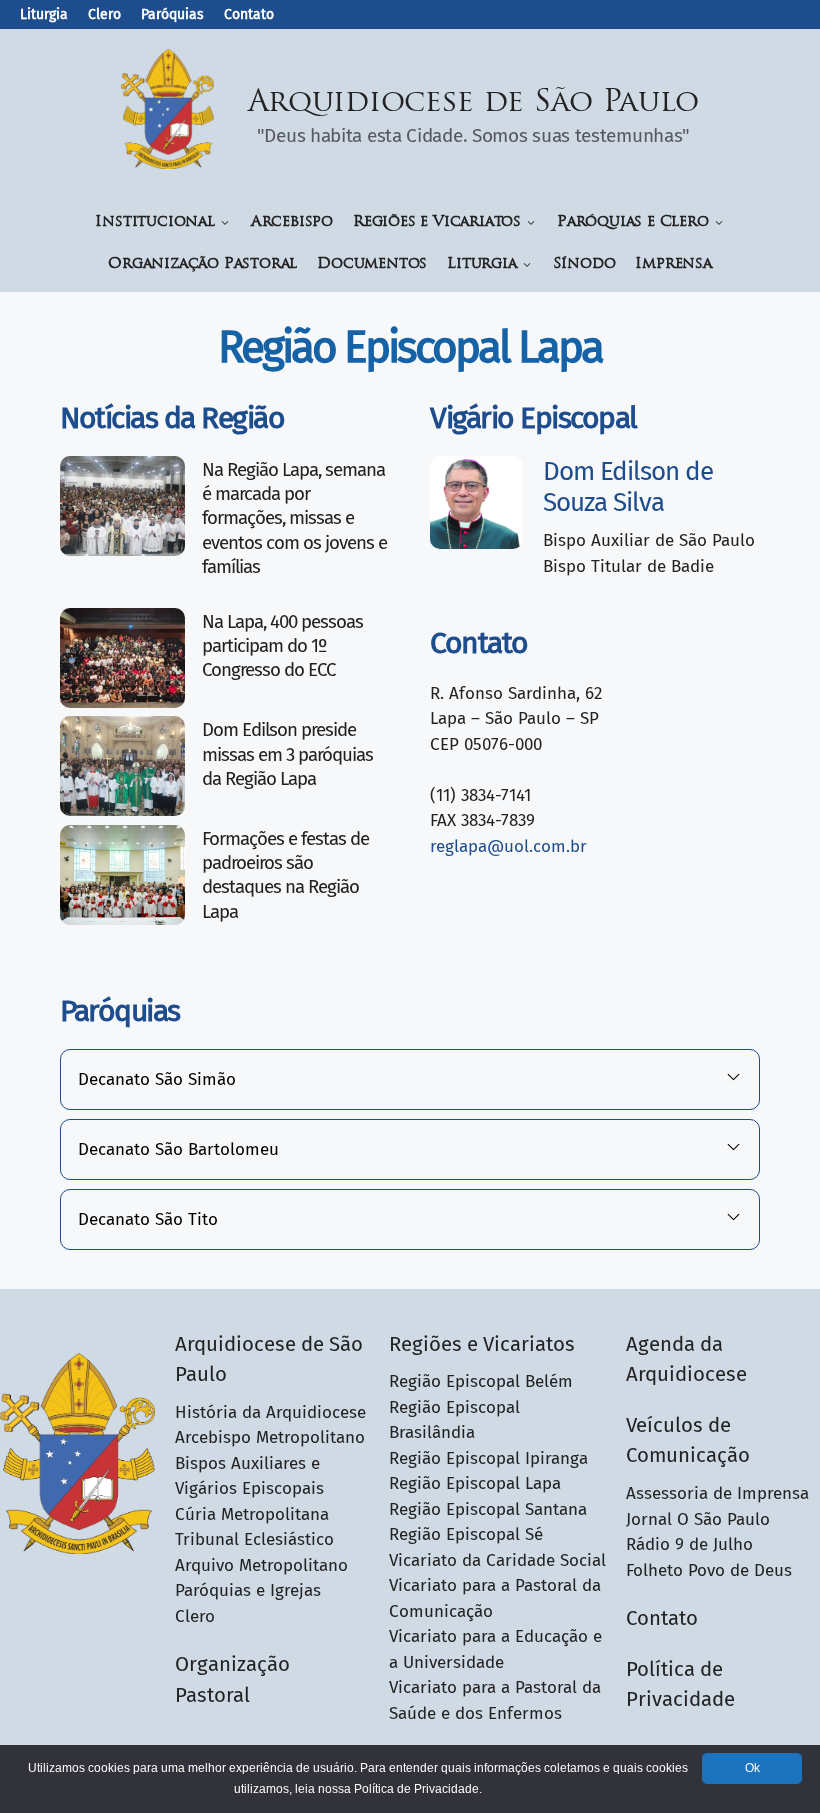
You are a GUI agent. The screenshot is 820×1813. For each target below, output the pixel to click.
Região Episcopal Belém (481, 1381)
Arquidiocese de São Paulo (474, 103)
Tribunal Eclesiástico (254, 1539)
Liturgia (44, 14)
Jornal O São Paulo (698, 1519)
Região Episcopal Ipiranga (488, 1458)
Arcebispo (292, 222)
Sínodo (584, 264)
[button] (410, 1080)
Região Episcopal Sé (466, 1534)
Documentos (372, 264)
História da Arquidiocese (270, 1412)
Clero (104, 14)
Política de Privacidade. (418, 1789)
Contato (249, 14)
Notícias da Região (172, 418)
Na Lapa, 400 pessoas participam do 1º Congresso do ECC (282, 646)
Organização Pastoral (202, 264)
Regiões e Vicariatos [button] (437, 222)
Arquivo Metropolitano (261, 1565)
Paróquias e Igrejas (248, 1590)
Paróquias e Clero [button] (633, 222)
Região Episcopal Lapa (475, 1483)
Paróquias (172, 14)
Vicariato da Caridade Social (497, 1560)
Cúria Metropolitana (252, 1514)
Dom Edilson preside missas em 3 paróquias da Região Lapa (287, 754)
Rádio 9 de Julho (689, 1544)
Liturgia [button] (481, 264)
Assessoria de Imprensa (717, 1493)
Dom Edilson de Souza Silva (628, 487)
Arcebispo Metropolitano (270, 1437)
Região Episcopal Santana (488, 1509)
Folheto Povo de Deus (709, 1570)
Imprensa (673, 264)
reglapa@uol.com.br (508, 846)
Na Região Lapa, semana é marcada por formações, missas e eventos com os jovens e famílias (294, 518)
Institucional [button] (154, 222)
